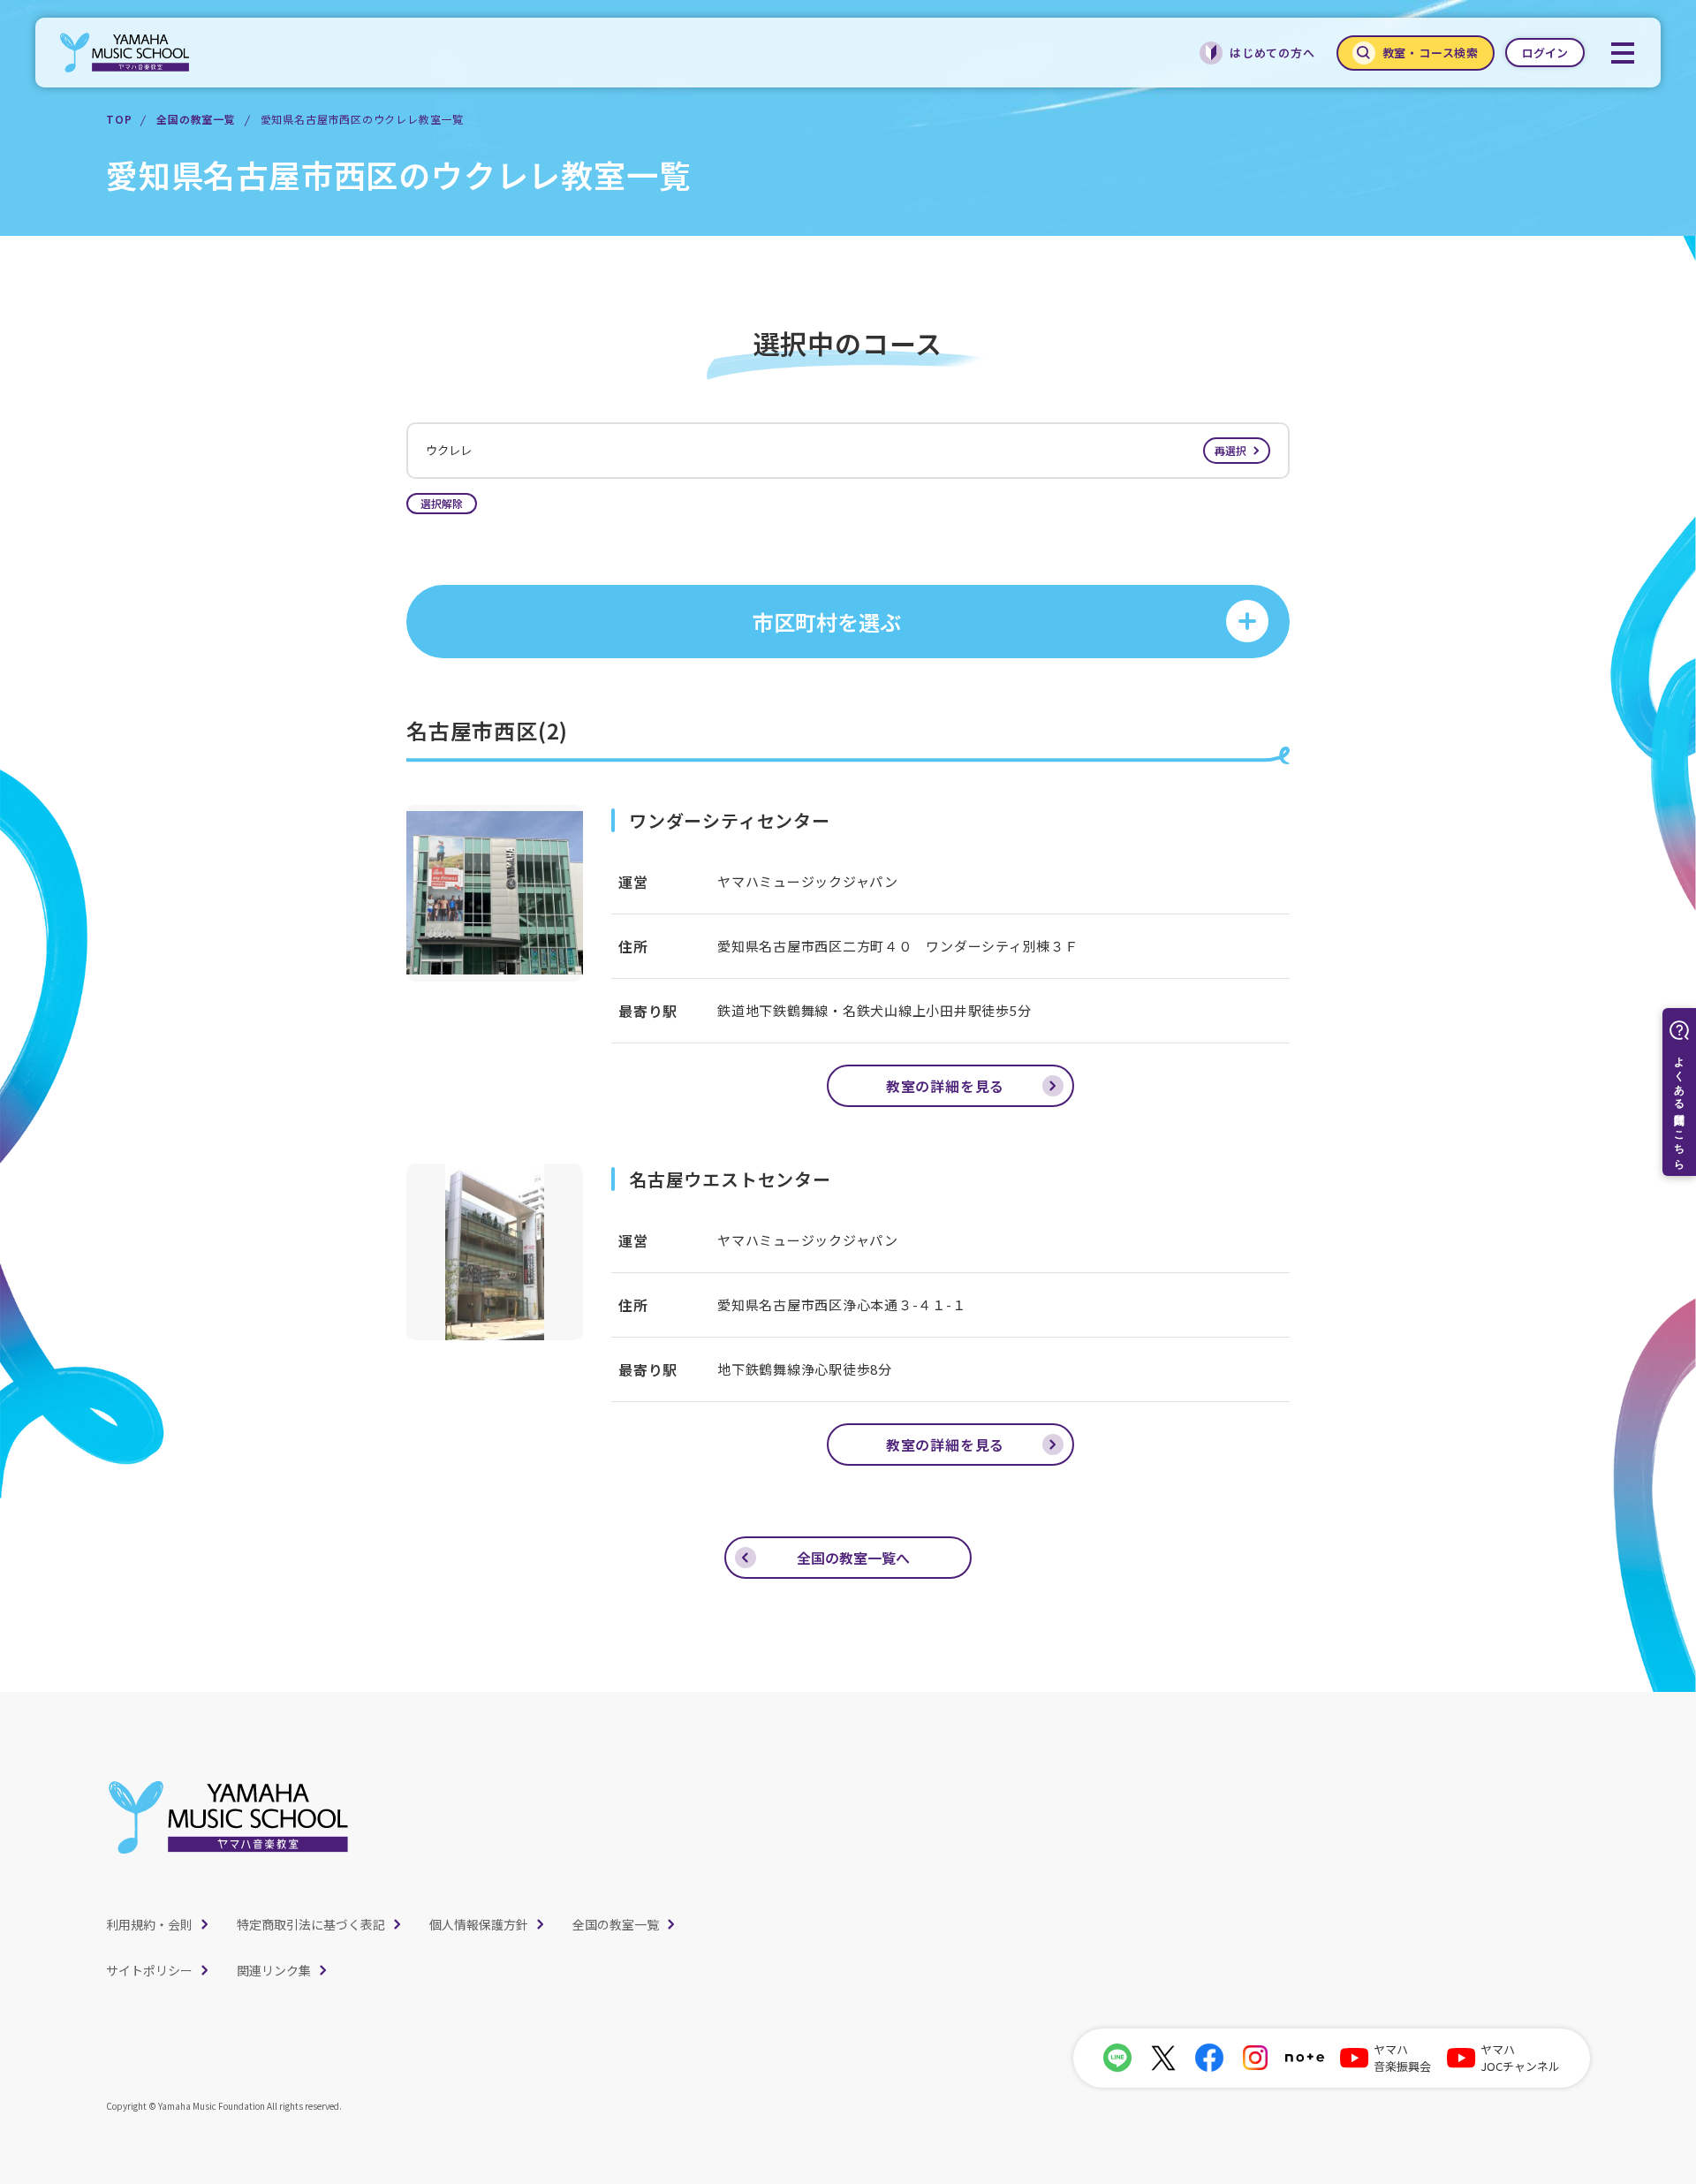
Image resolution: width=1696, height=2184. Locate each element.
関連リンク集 (274, 1970)
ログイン (1545, 53)
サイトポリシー (149, 1970)
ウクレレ (836, 450)
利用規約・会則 (149, 1924)
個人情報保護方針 (479, 1924)
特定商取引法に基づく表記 (311, 1924)
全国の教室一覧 (196, 119)
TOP (119, 119)
